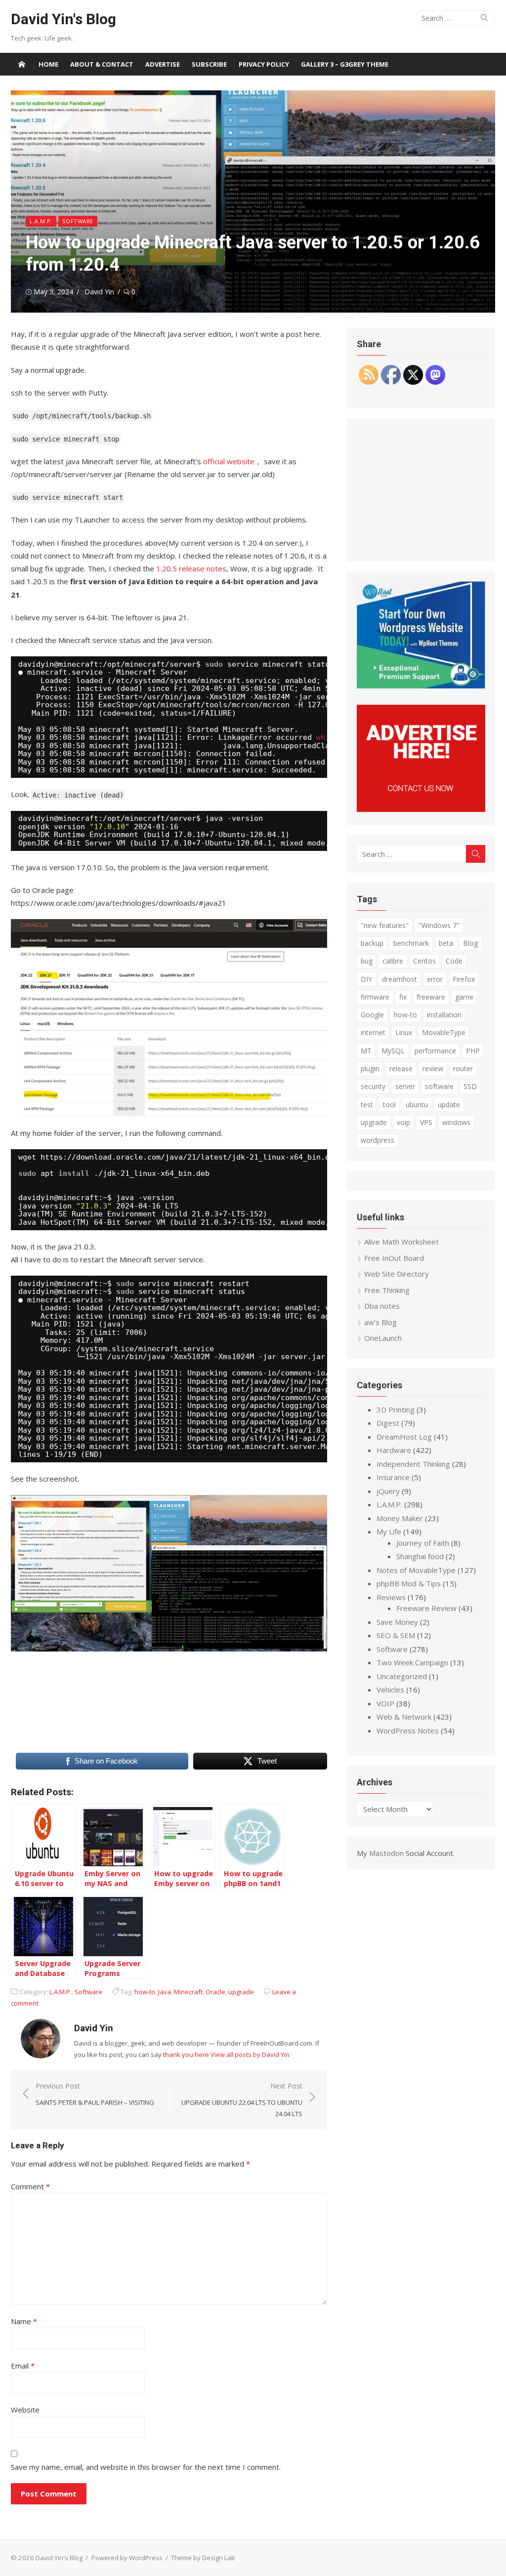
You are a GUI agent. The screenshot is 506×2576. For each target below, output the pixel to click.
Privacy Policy (264, 64)
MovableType (444, 1032)
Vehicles (390, 1690)
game (464, 997)
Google (372, 1015)
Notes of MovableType (416, 1570)
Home (48, 64)
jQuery (388, 1491)
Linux (404, 1032)
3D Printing (396, 1409)
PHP (473, 1051)
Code (454, 961)
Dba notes (382, 1306)
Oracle (215, 1992)
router (463, 1068)
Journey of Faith (423, 1543)
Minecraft (188, 1992)
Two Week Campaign (412, 1662)
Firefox (464, 979)
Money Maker (400, 1518)
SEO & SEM (396, 1635)
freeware (431, 997)
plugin (370, 1068)
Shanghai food (420, 1556)
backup (372, 943)
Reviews (391, 1597)
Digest (388, 1423)
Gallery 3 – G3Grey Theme (345, 64)
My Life (389, 1531)
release (401, 1068)
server (405, 1086)
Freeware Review (426, 1608)
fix (403, 997)
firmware (375, 997)
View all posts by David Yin (250, 2054)
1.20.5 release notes (191, 568)
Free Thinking (387, 1290)
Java (165, 1992)
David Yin (99, 292)
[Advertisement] (421, 490)
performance (435, 1051)
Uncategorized (402, 1676)
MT (366, 1051)
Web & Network (404, 1717)
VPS (426, 1122)
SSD (470, 1086)
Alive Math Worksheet (401, 1242)
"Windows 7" (439, 925)
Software (78, 221)
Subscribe (209, 64)
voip (403, 1122)
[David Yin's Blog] (22, 64)
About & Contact (102, 64)
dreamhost (400, 979)
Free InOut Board (394, 1258)
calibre (393, 961)
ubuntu (417, 1105)
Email (23, 2366)
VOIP (385, 1703)
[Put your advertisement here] (421, 809)
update (449, 1105)
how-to (145, 1992)
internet (373, 1032)
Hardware (394, 1450)
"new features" (385, 925)
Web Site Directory (397, 1274)
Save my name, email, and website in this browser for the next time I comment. (146, 2467)
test (367, 1105)
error (435, 979)
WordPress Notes (408, 1731)
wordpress (378, 1140)
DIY (366, 979)
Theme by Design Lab (203, 2558)
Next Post (242, 2100)
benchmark (411, 943)
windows (456, 1122)
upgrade (241, 1992)
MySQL (393, 1051)
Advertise (163, 64)
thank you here (186, 2054)
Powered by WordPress (127, 2558)
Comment (30, 2186)
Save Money (397, 1622)
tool (389, 1105)
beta (446, 943)
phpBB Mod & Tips (409, 1583)
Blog (470, 943)
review (433, 1068)
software (439, 1086)
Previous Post (95, 2094)
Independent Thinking (413, 1464)
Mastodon (386, 1853)
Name (24, 2321)
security (373, 1086)
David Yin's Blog (63, 19)
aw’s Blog (380, 1322)
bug (367, 961)
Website (25, 2410)
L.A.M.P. (41, 221)
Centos (424, 961)
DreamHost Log (404, 1437)
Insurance (393, 1477)
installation (444, 1015)
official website (229, 461)
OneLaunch (383, 1338)
